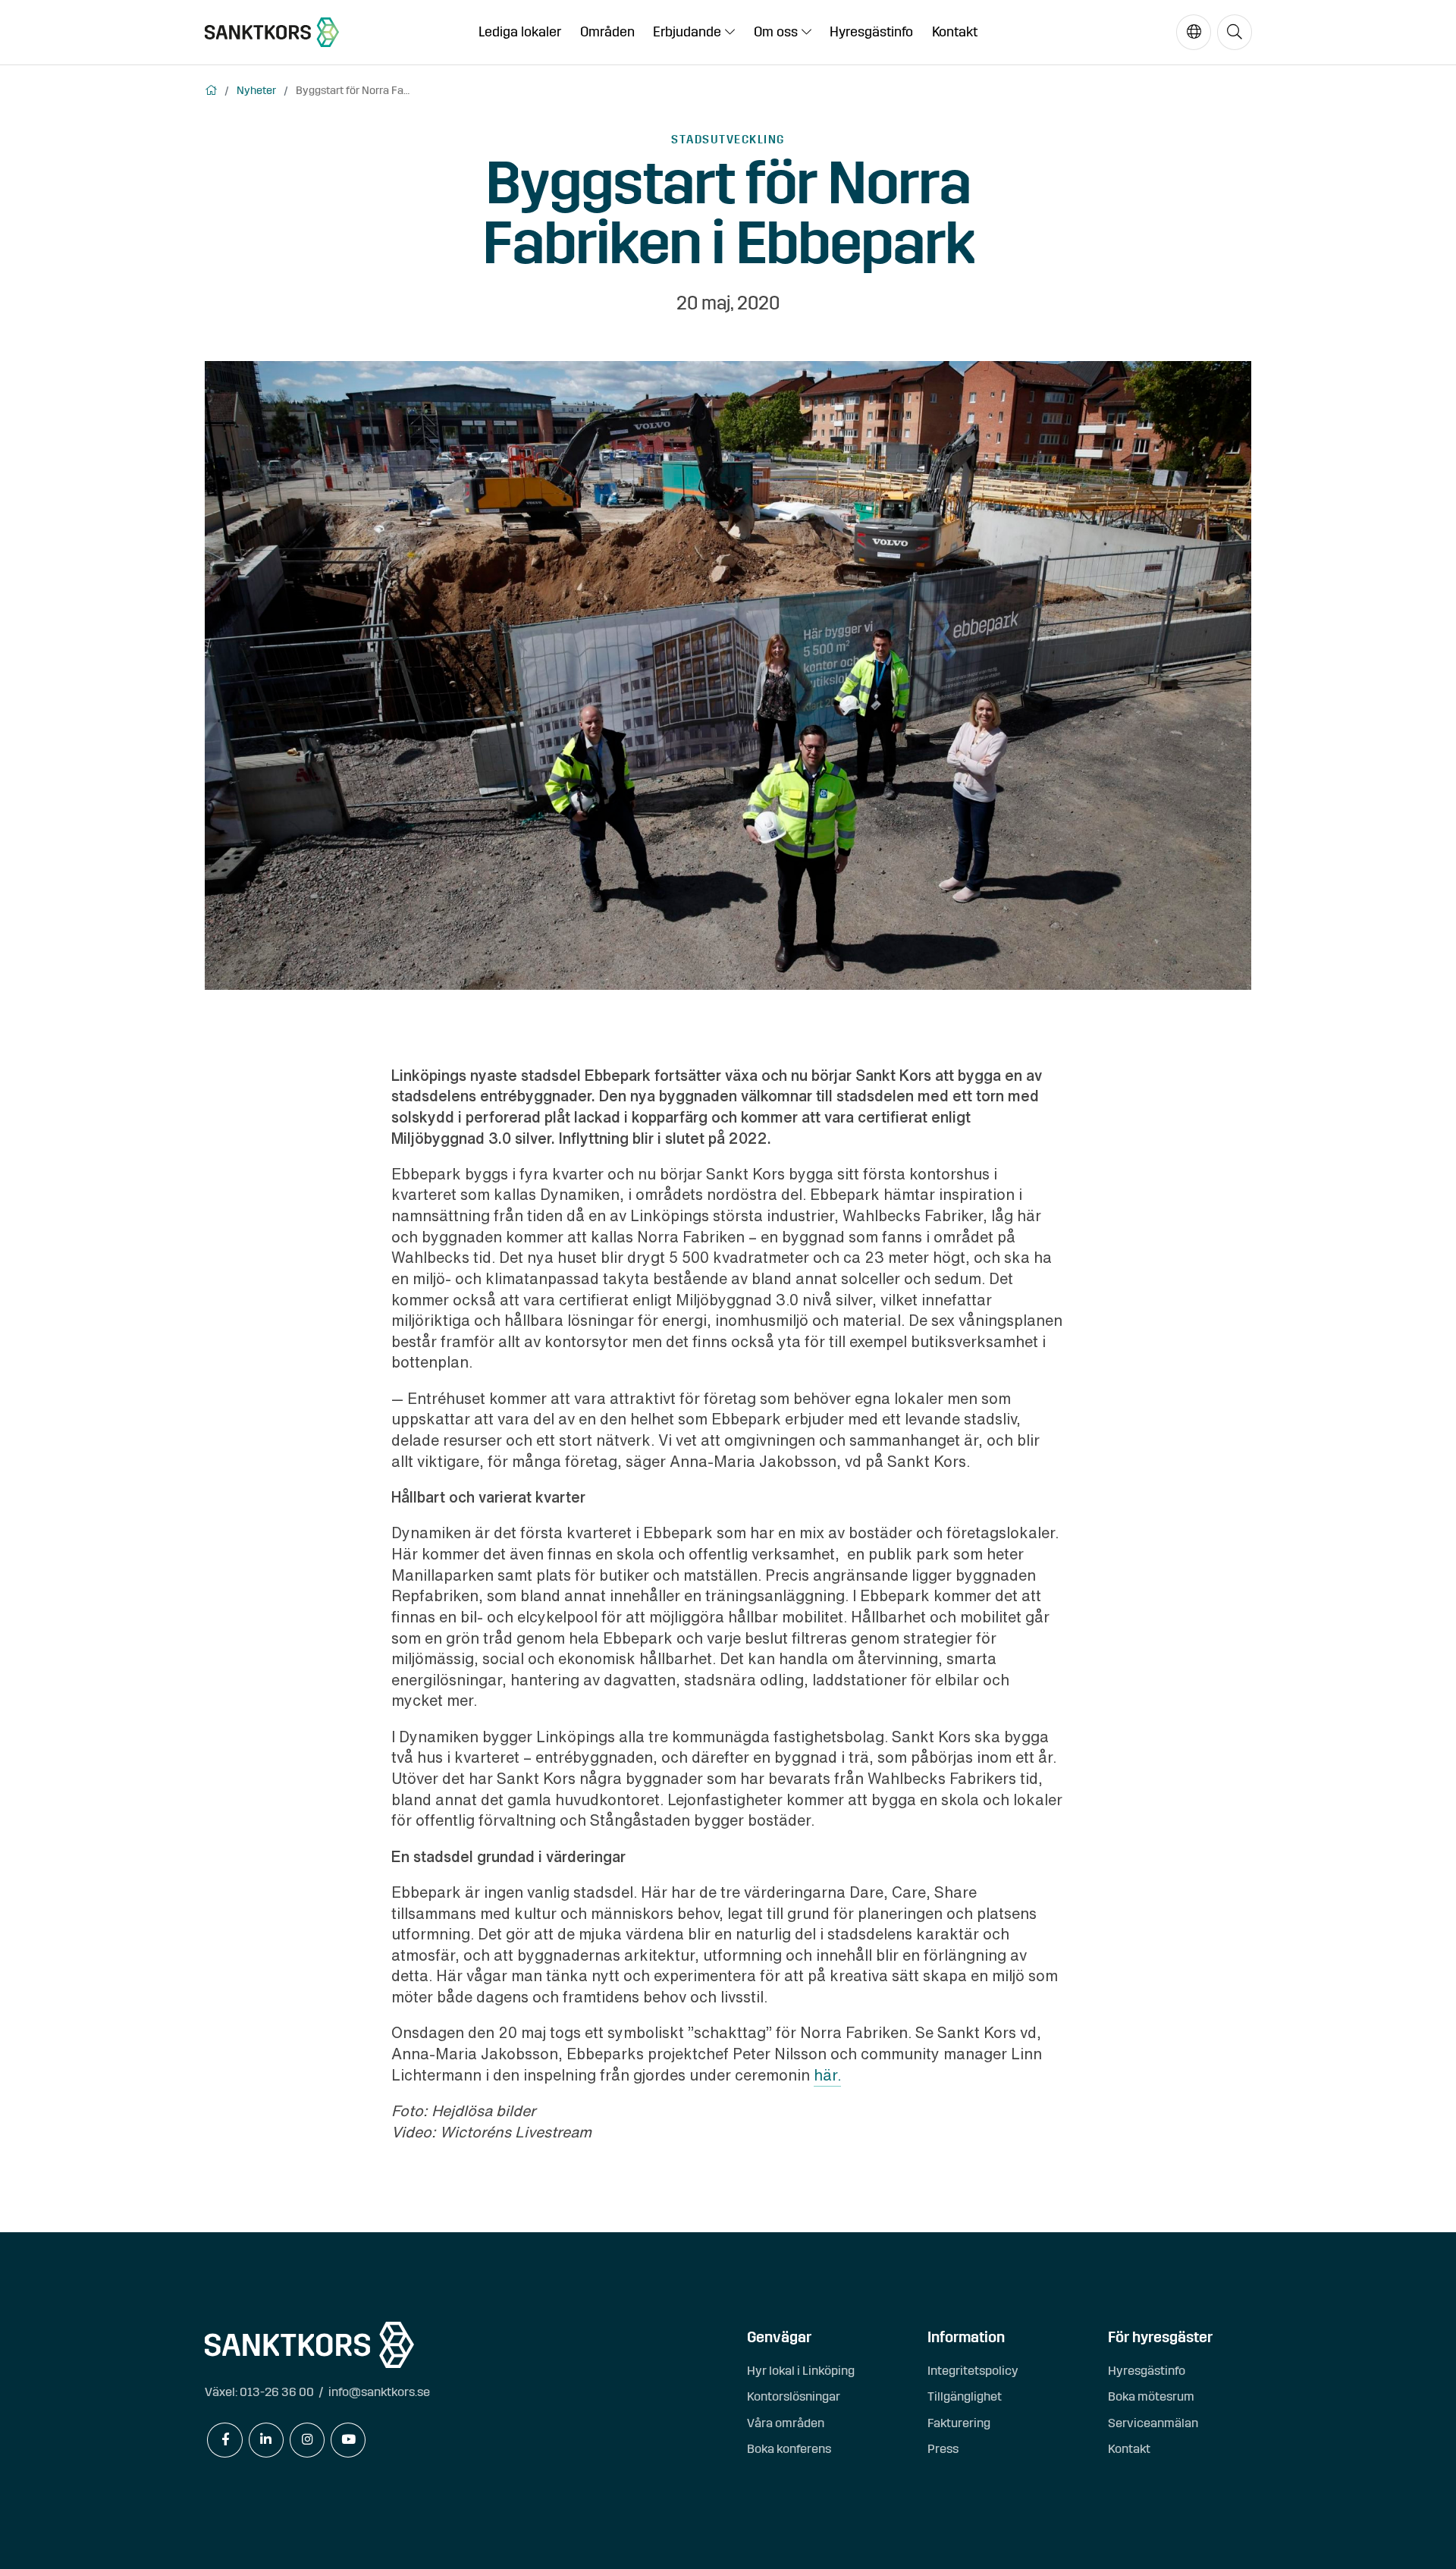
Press (943, 2449)
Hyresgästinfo (871, 32)
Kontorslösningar (794, 2396)
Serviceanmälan (1153, 2423)
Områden (607, 32)
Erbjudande (687, 32)
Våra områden (786, 2423)
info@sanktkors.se (379, 2392)
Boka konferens (789, 2449)
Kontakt (955, 32)
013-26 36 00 (277, 2392)
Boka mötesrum (1151, 2396)
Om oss (776, 32)
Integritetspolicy (973, 2371)
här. (827, 2075)
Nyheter (256, 90)
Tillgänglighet (965, 2396)
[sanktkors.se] (272, 32)
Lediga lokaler (520, 32)
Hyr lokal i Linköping (801, 2371)
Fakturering (959, 2423)
